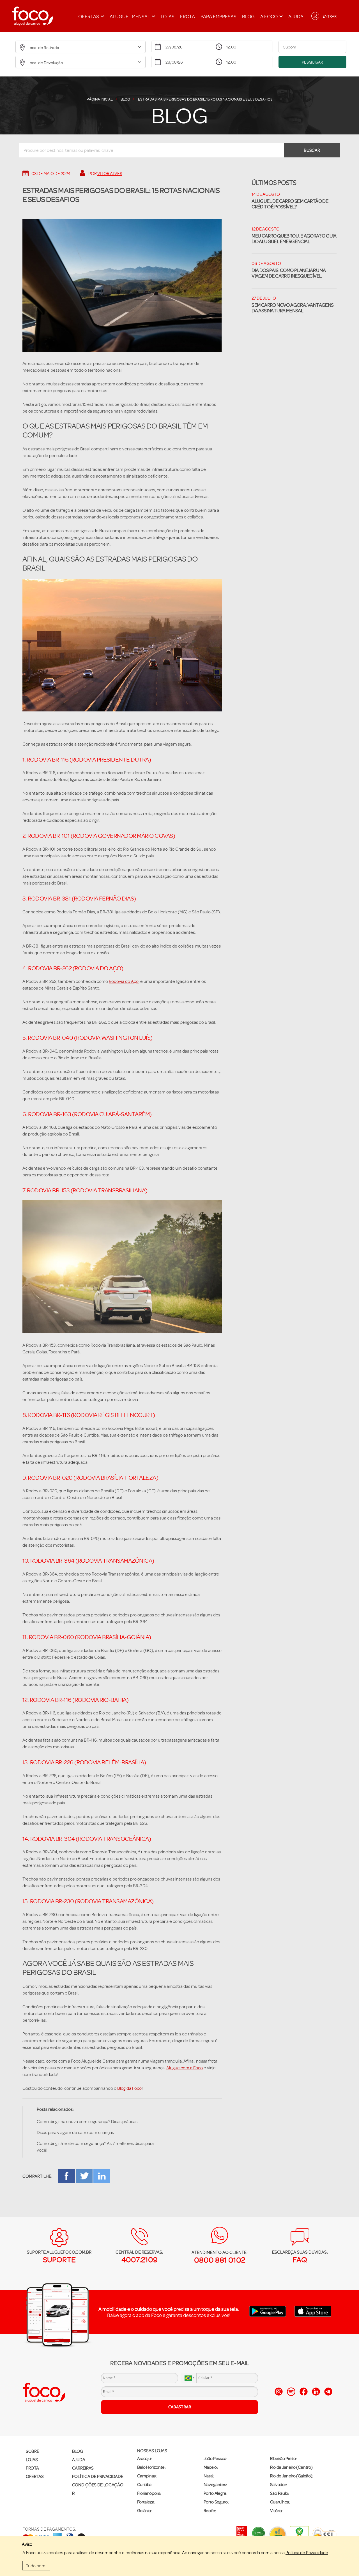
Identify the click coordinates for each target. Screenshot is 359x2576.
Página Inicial (100, 99)
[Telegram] (328, 2392)
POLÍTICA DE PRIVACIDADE (98, 2476)
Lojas (168, 16)
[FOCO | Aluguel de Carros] (32, 16)
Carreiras (83, 2468)
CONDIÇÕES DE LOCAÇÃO (98, 2485)
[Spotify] (291, 2392)
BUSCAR (312, 150)
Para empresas (218, 16)
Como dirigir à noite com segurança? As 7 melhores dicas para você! (95, 2147)
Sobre (32, 2451)
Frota (187, 16)
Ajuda (296, 16)
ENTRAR (330, 16)
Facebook (66, 2176)
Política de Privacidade (307, 2552)
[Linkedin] (316, 2392)
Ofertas (35, 2476)
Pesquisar (312, 62)
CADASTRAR (180, 2407)
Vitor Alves (110, 173)
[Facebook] (304, 2392)
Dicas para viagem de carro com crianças (75, 2132)
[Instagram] (279, 2392)
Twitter (84, 2176)
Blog (248, 16)
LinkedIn (102, 2176)
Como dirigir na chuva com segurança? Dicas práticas (87, 2121)
